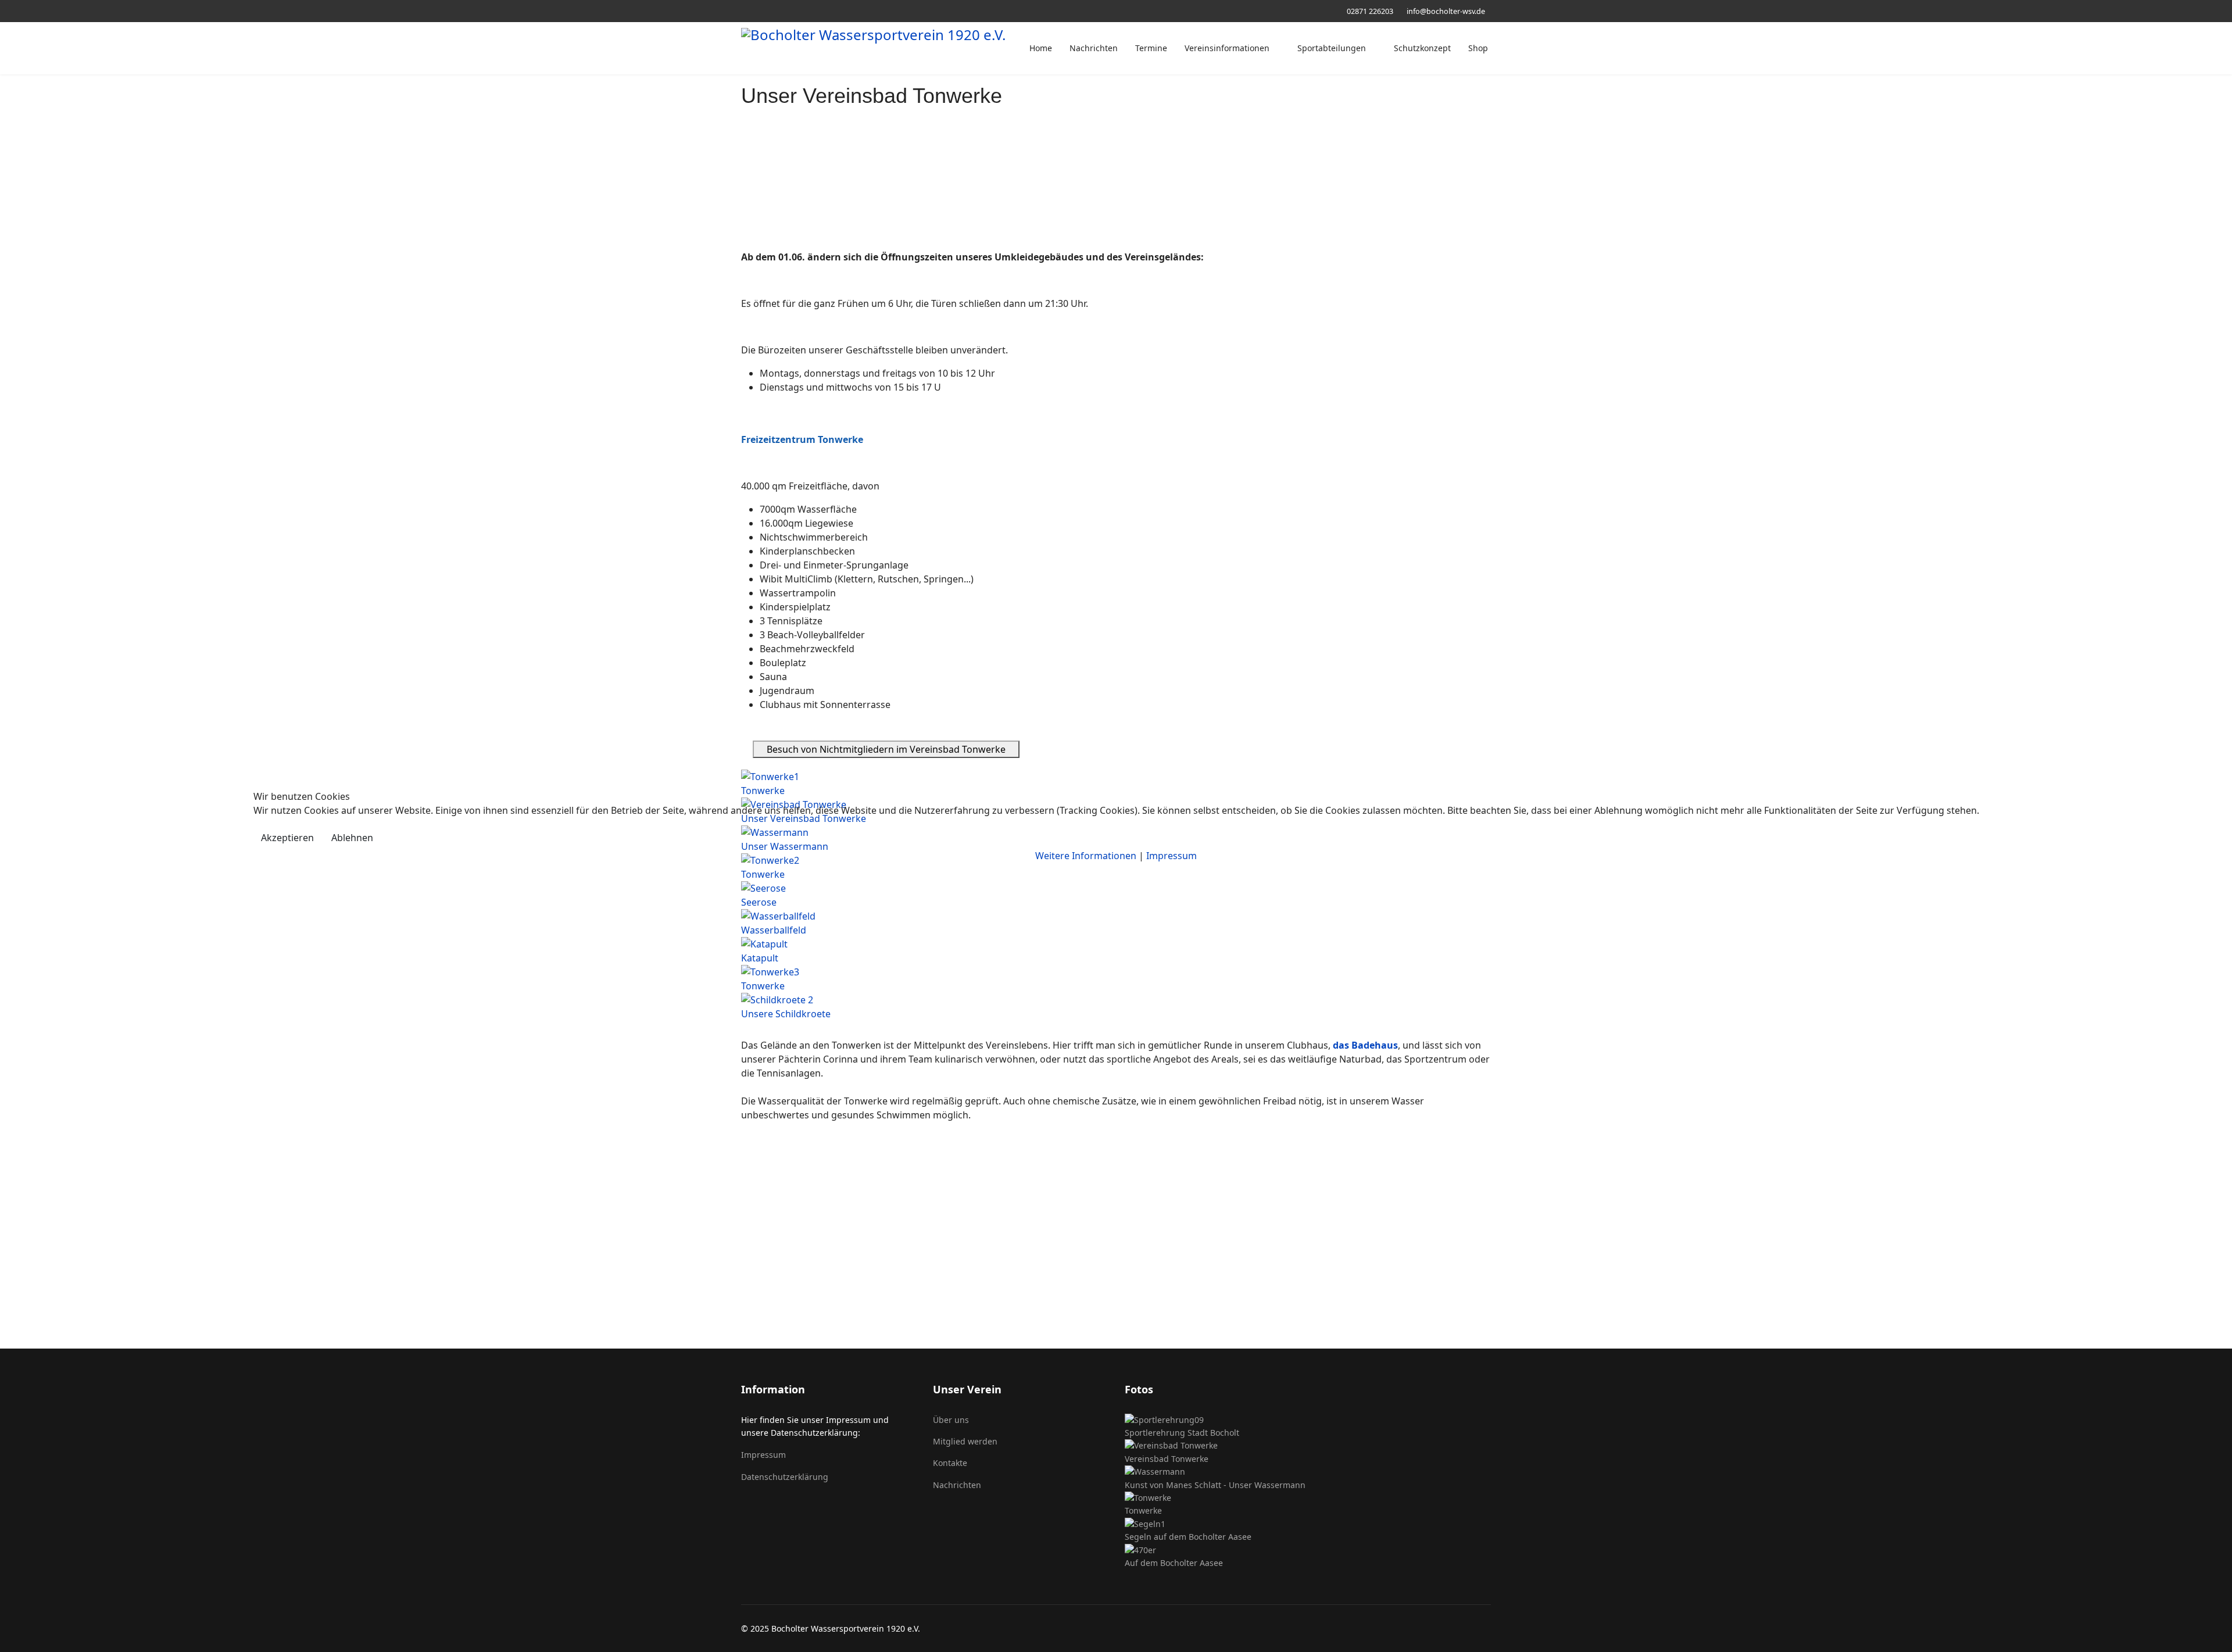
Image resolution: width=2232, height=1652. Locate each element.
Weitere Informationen (1086, 856)
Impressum (1172, 856)
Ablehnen (352, 838)
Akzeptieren (287, 838)
